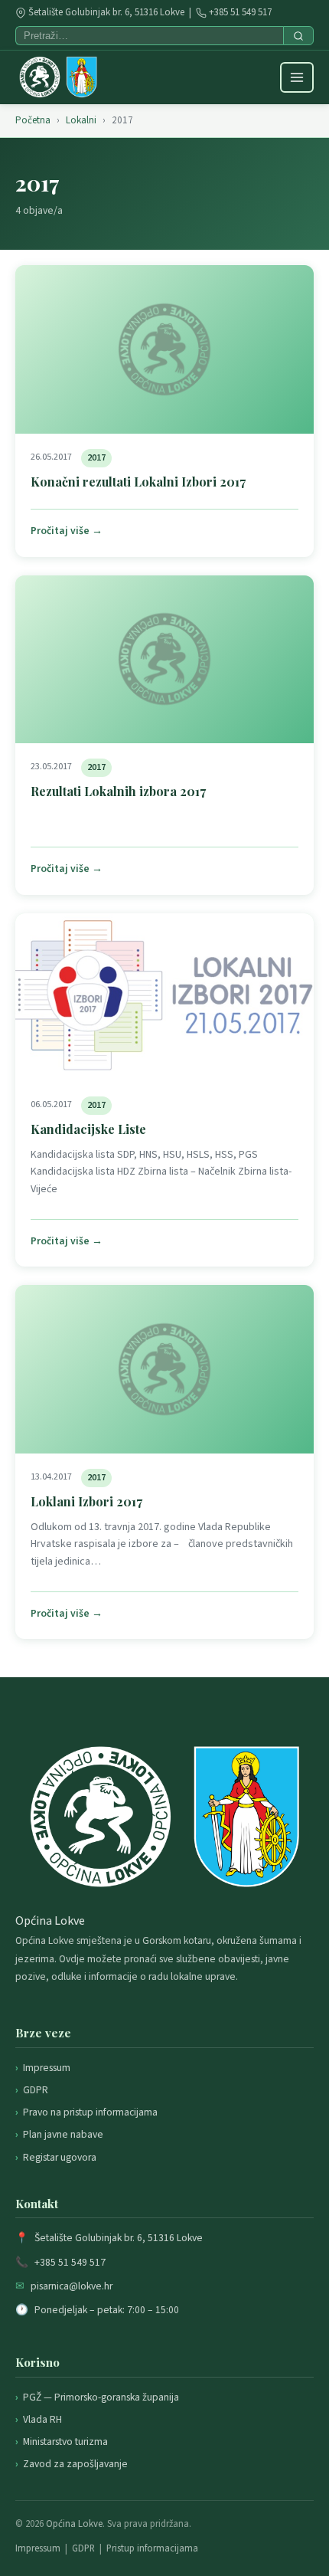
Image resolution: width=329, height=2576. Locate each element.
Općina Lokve (74, 2524)
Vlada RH (42, 2419)
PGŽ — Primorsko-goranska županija (101, 2397)
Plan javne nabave (63, 2134)
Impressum (47, 2068)
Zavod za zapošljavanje (75, 2464)
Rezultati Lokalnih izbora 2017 (118, 791)
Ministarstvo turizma (65, 2442)
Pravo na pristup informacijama (90, 2112)
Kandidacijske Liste (88, 1129)
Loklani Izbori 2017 (86, 1501)
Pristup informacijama (152, 2548)
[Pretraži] (298, 36)
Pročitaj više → (67, 531)
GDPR (36, 2090)
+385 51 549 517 (240, 12)
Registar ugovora (60, 2157)
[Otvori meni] (297, 77)
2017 (96, 458)
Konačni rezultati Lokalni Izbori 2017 (138, 482)
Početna (33, 120)
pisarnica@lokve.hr (72, 2286)
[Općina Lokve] (58, 77)
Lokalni (81, 120)
